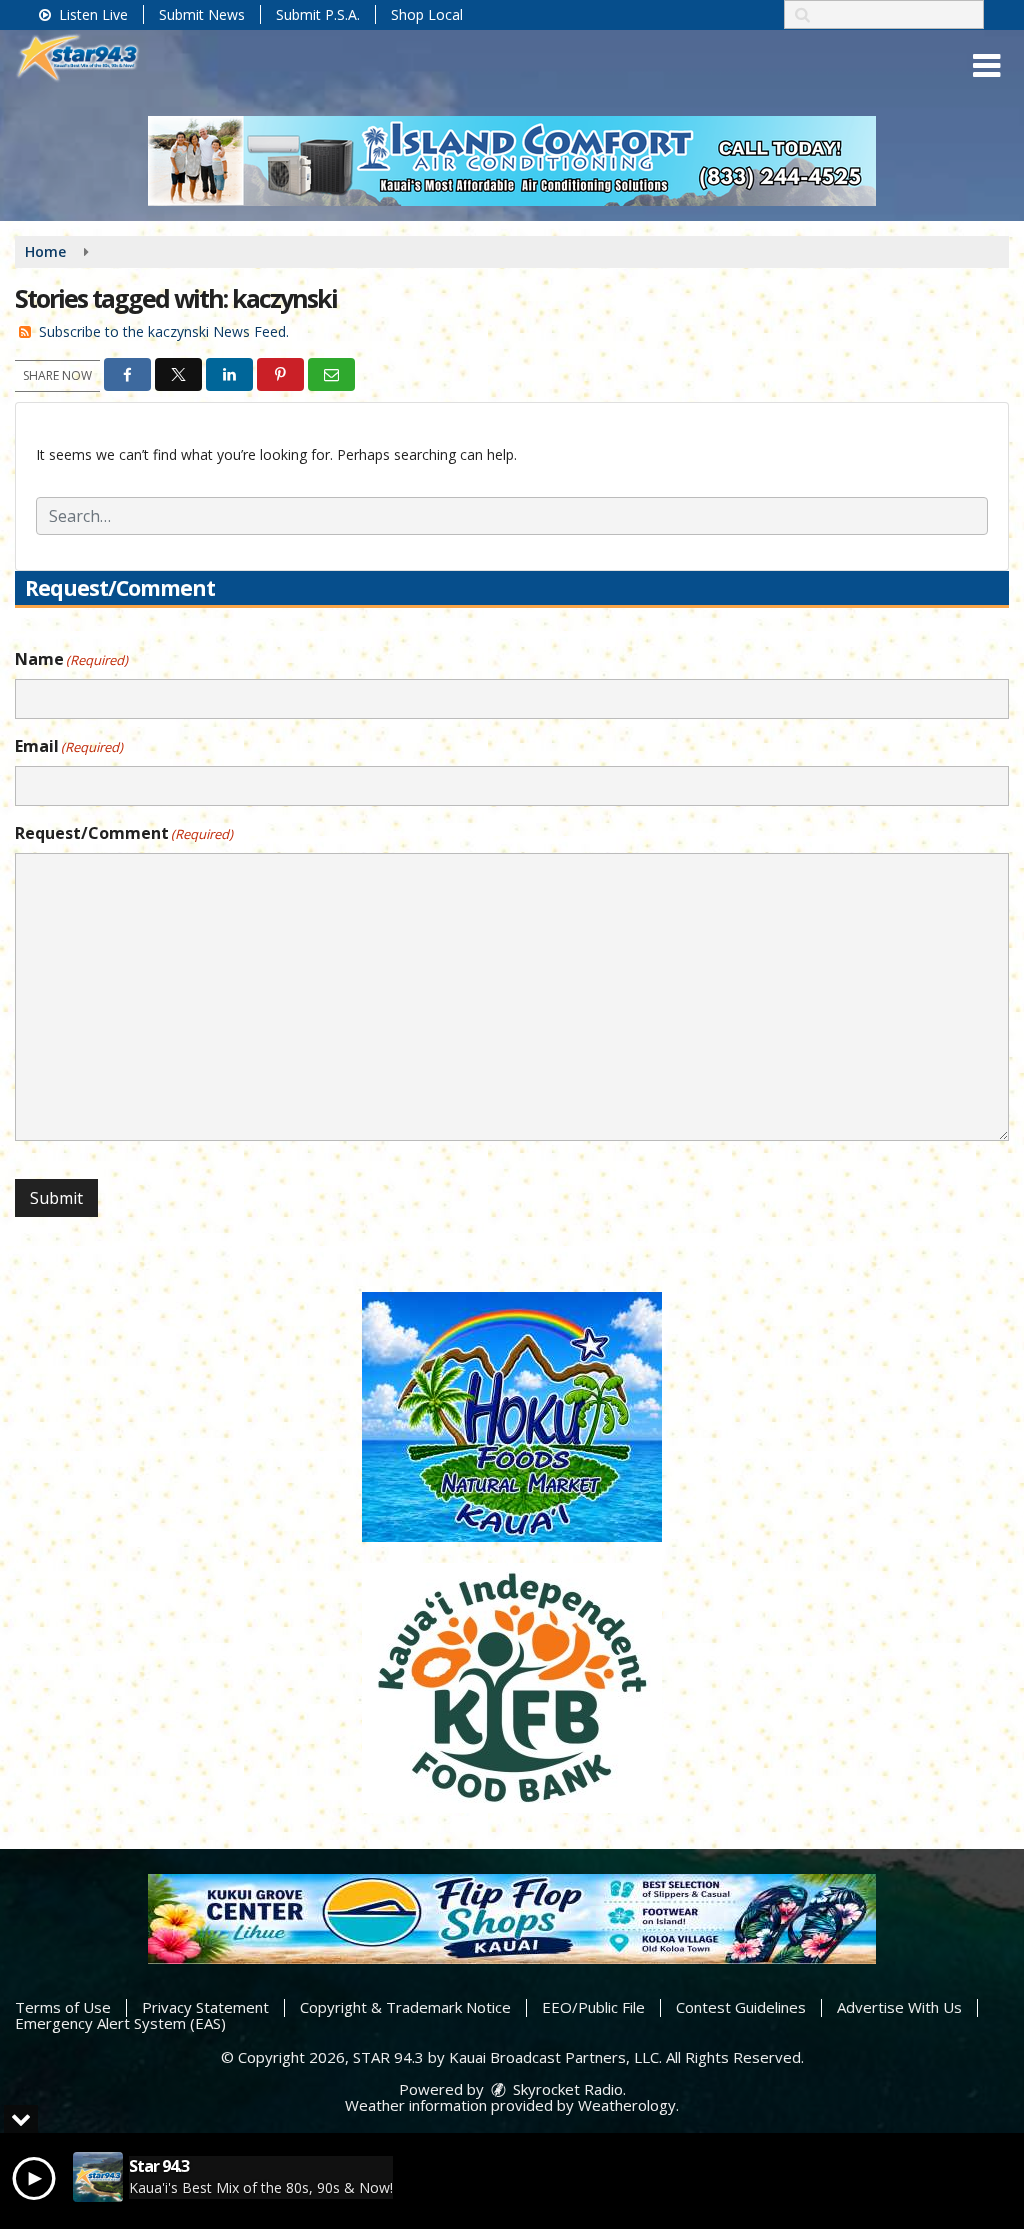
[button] (986, 66)
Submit (56, 1198)
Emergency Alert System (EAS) (120, 2023)
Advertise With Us (899, 2007)
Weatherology (627, 2105)
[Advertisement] (512, 161)
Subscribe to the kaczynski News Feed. (164, 331)
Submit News (202, 14)
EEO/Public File (593, 2007)
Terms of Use (63, 2007)
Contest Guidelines (741, 2007)
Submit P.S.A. (318, 14)
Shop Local (427, 14)
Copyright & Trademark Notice (405, 2007)
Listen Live (91, 14)
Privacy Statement (205, 2007)
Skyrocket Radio (566, 2089)
